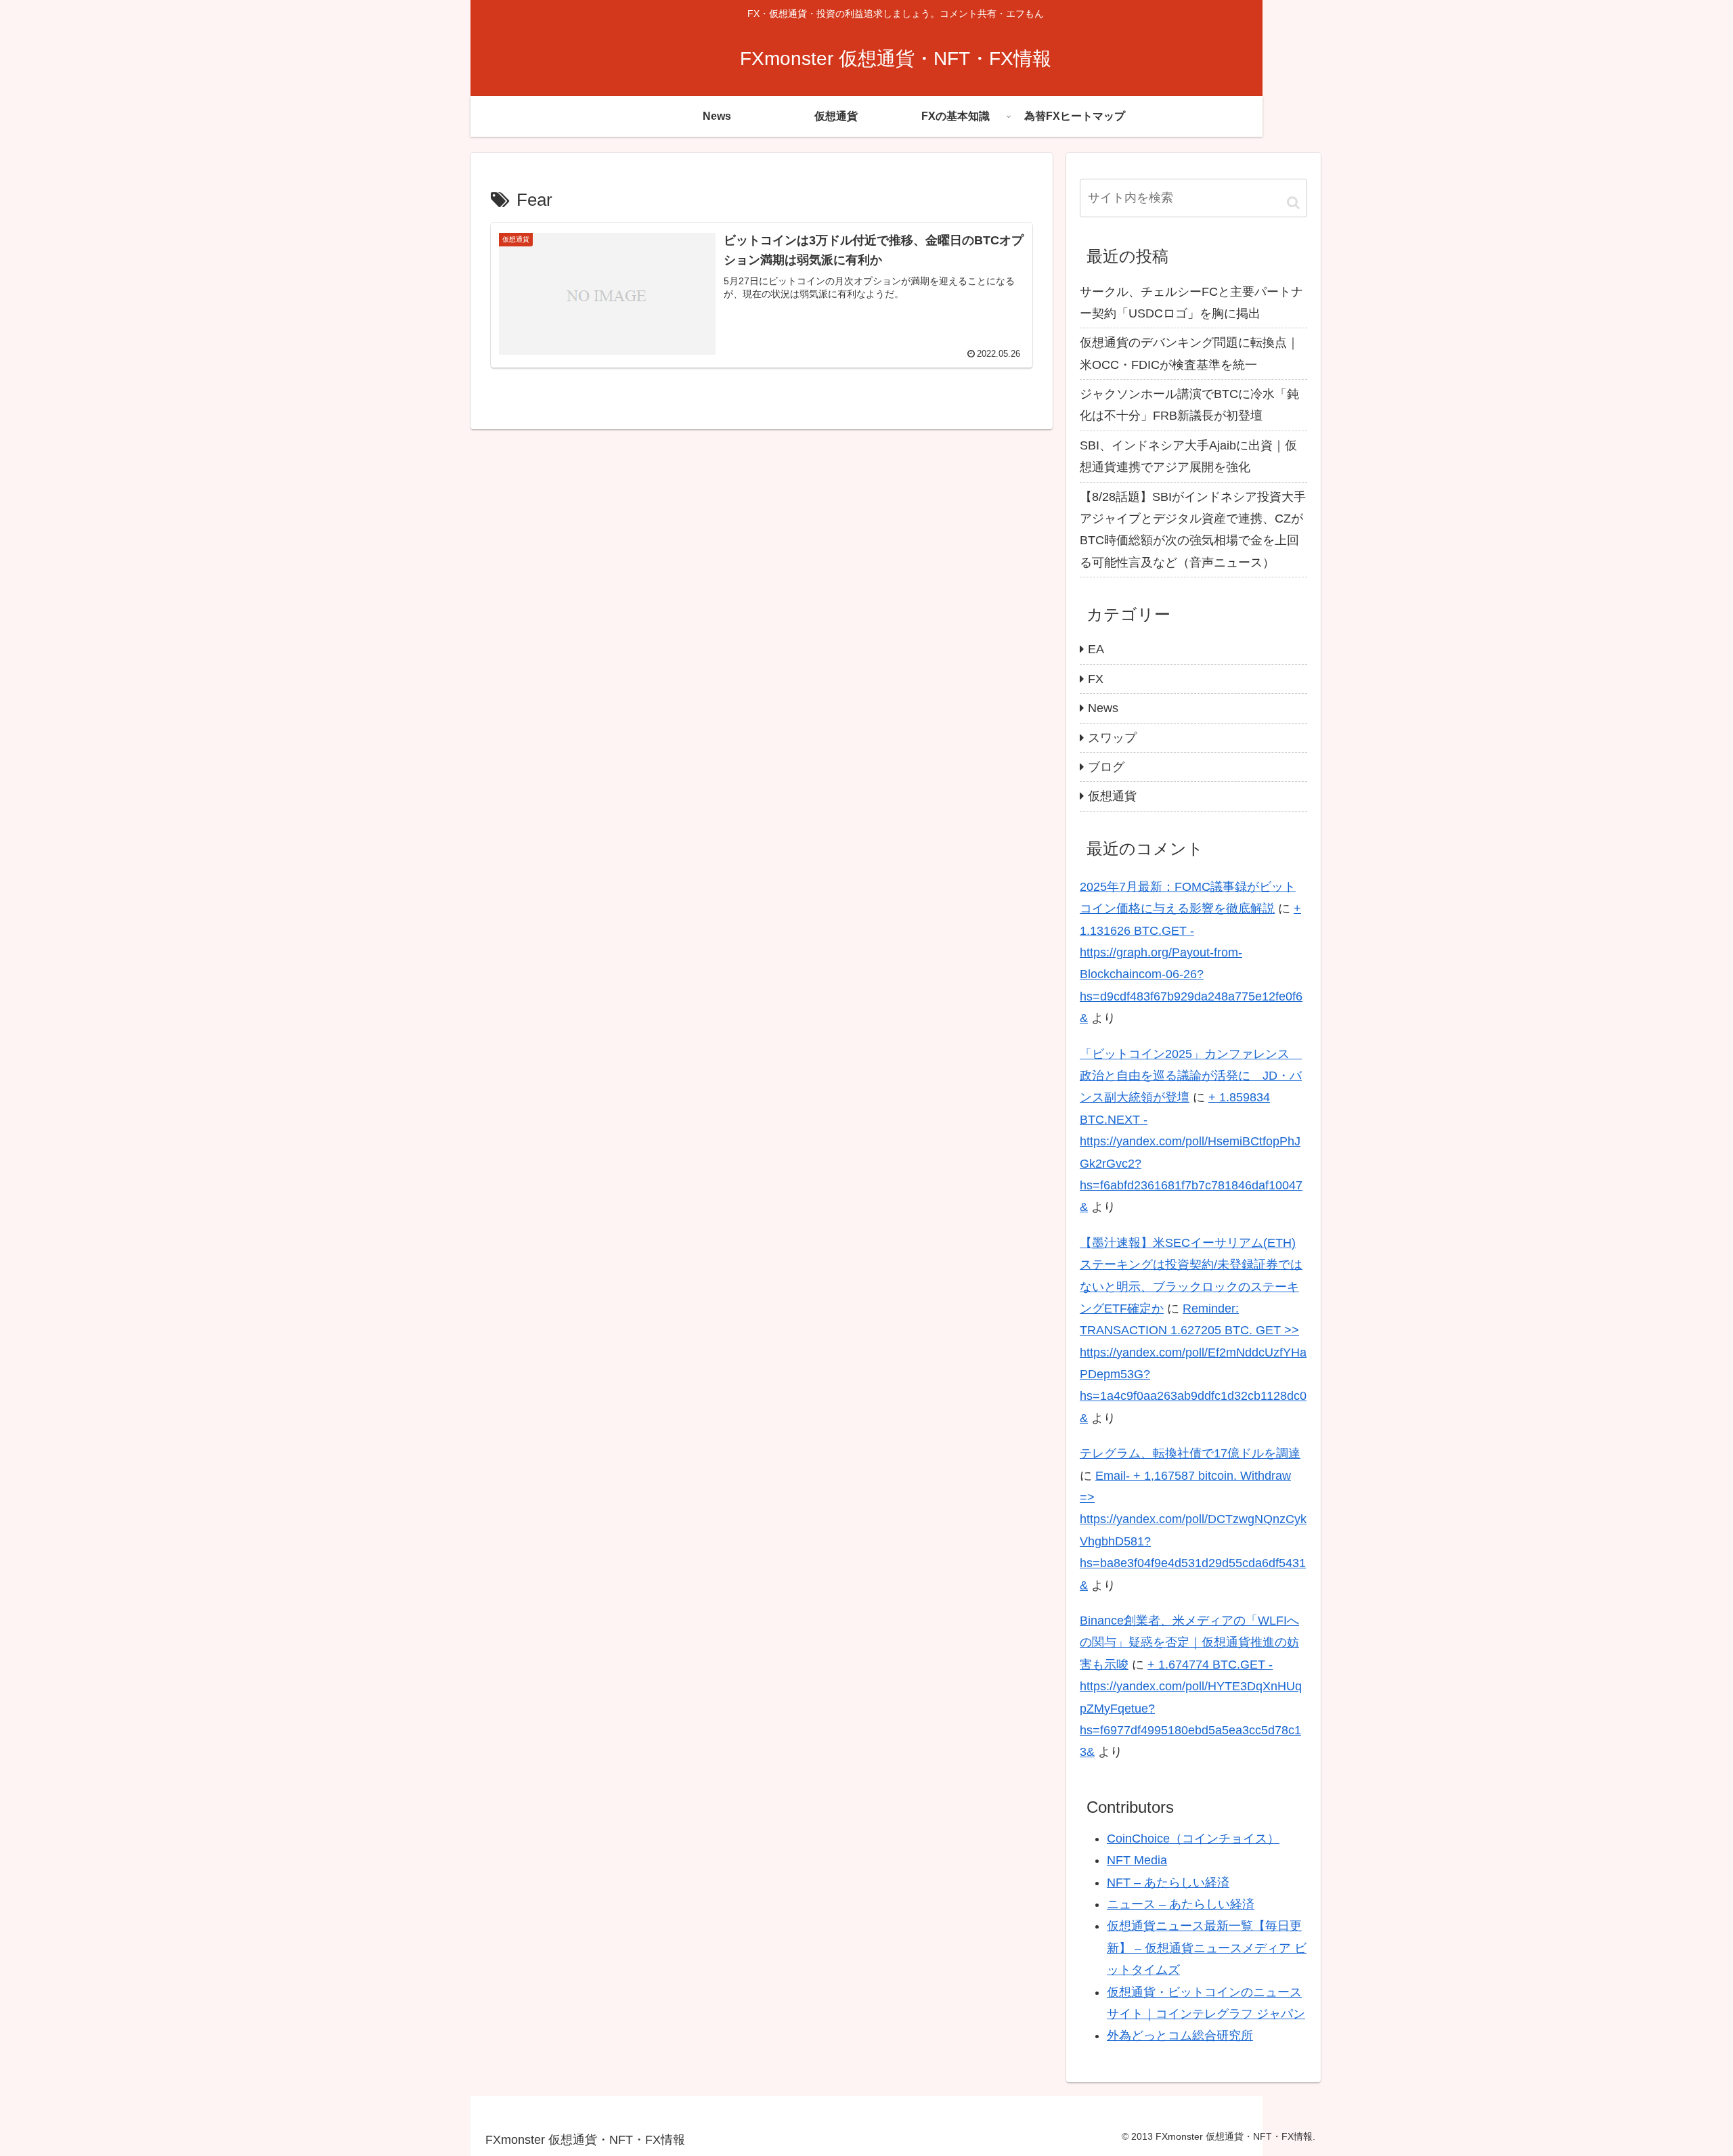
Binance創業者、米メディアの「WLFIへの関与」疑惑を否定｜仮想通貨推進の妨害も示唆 (1189, 1643)
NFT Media (1137, 1860)
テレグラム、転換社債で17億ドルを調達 (1190, 1453)
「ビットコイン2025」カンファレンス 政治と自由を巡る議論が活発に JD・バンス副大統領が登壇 (1191, 1076)
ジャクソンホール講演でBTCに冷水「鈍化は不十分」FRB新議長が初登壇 (1189, 405)
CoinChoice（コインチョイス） (1193, 1839)
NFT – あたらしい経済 (1168, 1883)
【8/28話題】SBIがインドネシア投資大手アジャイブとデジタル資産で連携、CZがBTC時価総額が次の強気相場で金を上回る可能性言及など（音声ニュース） (1193, 530)
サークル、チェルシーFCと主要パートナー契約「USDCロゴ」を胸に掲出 (1191, 303)
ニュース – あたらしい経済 (1181, 1904)
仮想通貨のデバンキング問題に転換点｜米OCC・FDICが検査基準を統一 (1189, 353)
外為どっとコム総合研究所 (1180, 2036)
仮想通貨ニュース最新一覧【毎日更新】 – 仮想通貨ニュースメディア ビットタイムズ (1207, 1948)
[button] (1293, 202)
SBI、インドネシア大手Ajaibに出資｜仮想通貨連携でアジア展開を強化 (1188, 456)
